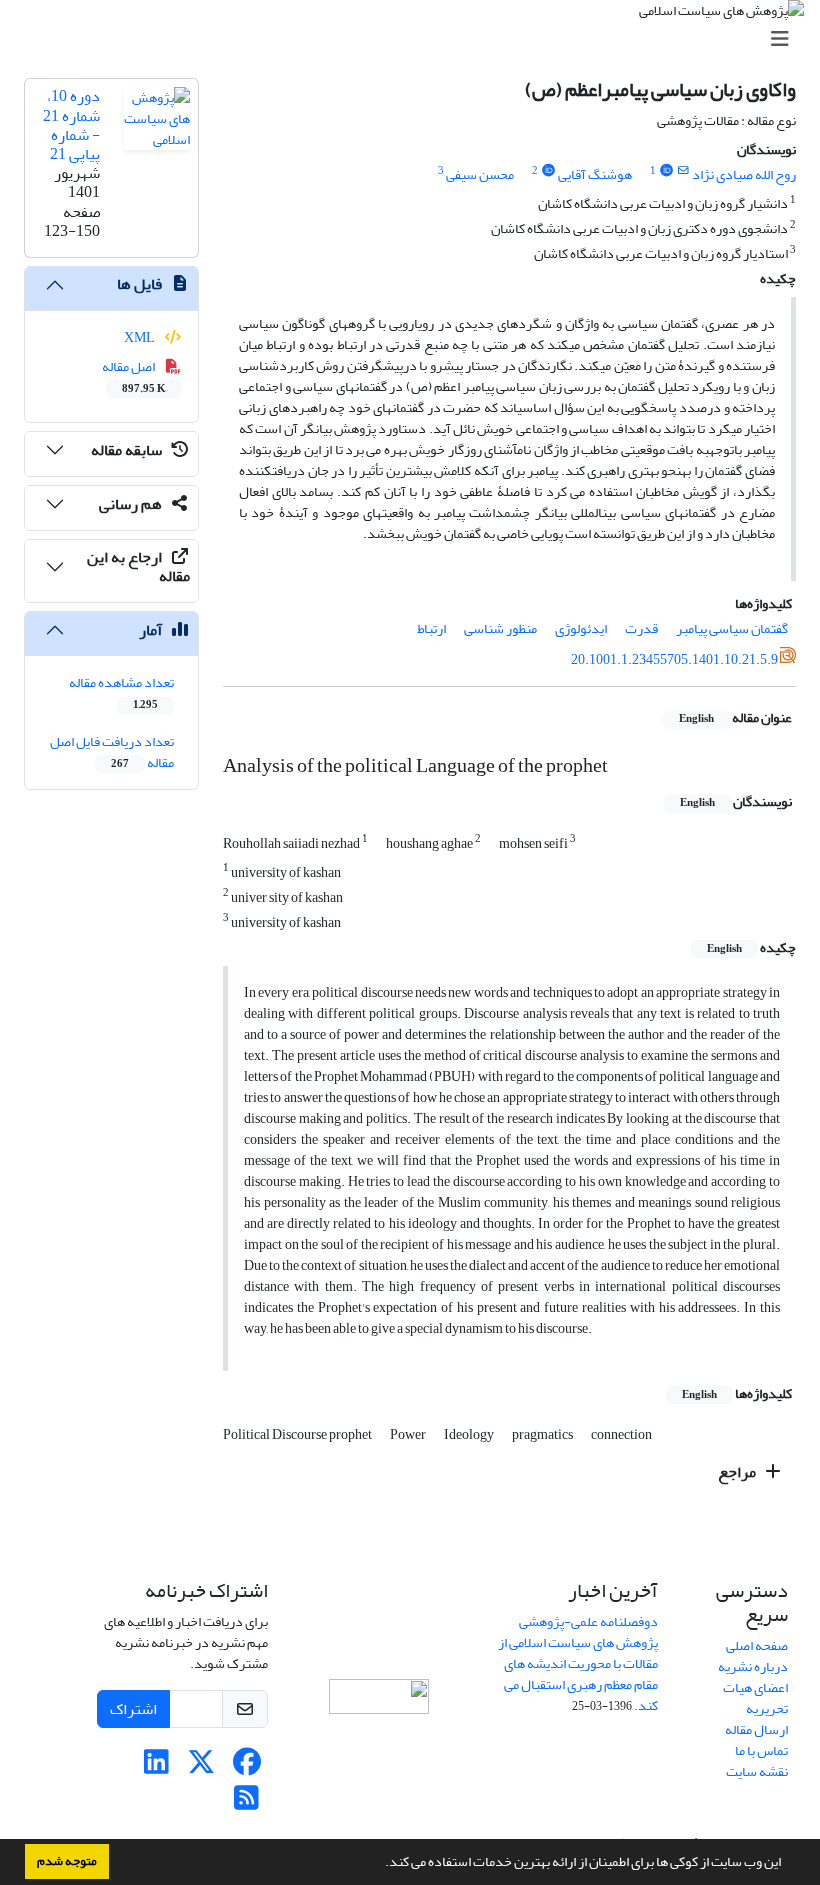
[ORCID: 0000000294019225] (666, 171)
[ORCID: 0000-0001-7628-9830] (548, 171)
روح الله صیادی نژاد (744, 174)
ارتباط (431, 628)
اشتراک (133, 1709)
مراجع (738, 1472)
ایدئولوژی (581, 628)
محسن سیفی (480, 174)
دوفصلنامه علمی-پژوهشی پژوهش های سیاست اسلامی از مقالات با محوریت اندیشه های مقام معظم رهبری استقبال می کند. (578, 1663)
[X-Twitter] (201, 1767)
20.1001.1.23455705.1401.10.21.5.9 (674, 659)
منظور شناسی (500, 628)
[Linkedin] (156, 1767)
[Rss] (246, 1803)
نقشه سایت (757, 1771)
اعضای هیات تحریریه (755, 1698)
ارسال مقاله (756, 1729)
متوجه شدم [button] (67, 1861)
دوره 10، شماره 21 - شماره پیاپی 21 (71, 125)
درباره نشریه (753, 1666)
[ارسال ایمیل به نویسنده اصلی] (683, 171)
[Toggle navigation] (416, 39)
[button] (380, 1864)
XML (140, 337)
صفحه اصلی (757, 1645)
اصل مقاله (134, 376)
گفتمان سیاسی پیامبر (732, 628)
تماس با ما (761, 1750)
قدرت (641, 628)
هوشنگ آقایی (595, 174)
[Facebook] (246, 1767)
